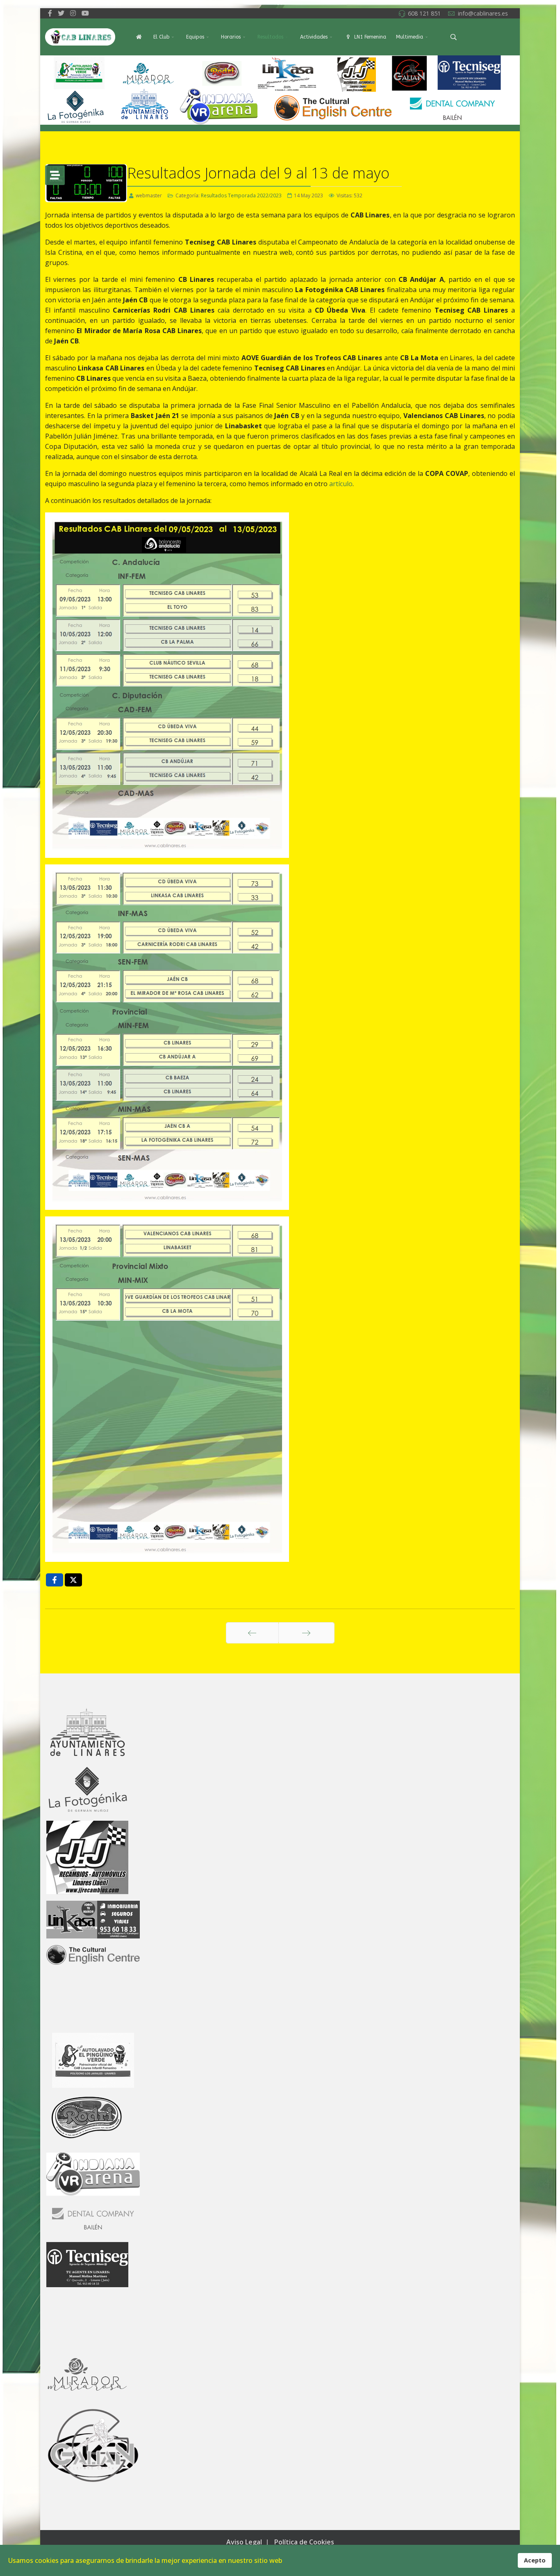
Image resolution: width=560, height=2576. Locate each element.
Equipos (195, 37)
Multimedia (410, 37)
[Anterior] (252, 1633)
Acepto (535, 2560)
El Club (161, 37)
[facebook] (50, 13)
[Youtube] (85, 13)
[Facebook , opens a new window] (55, 1580)
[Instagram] (73, 13)
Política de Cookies (304, 2542)
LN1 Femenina (369, 37)
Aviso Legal (244, 2542)
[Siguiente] (306, 1633)
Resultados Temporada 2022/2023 (241, 195)
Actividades (314, 37)
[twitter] (61, 13)
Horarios (231, 37)
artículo (340, 484)
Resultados (270, 37)
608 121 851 (424, 13)
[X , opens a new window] (73, 1580)
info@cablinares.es (483, 13)
